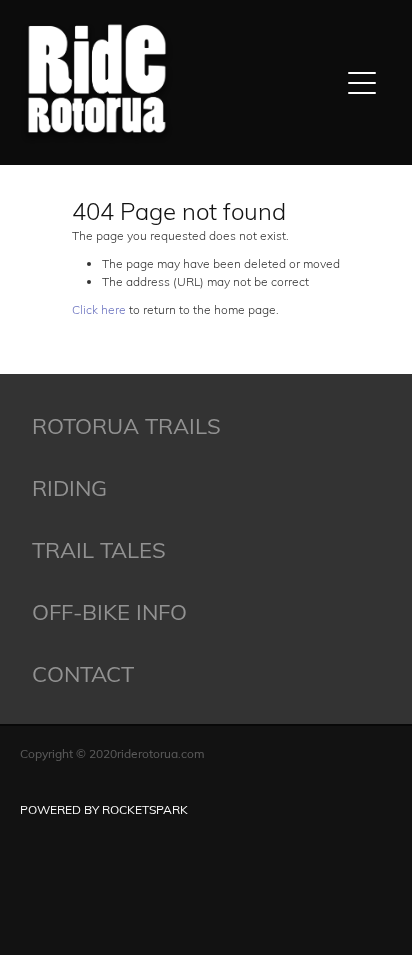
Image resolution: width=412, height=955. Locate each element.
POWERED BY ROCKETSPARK (104, 809)
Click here (99, 309)
